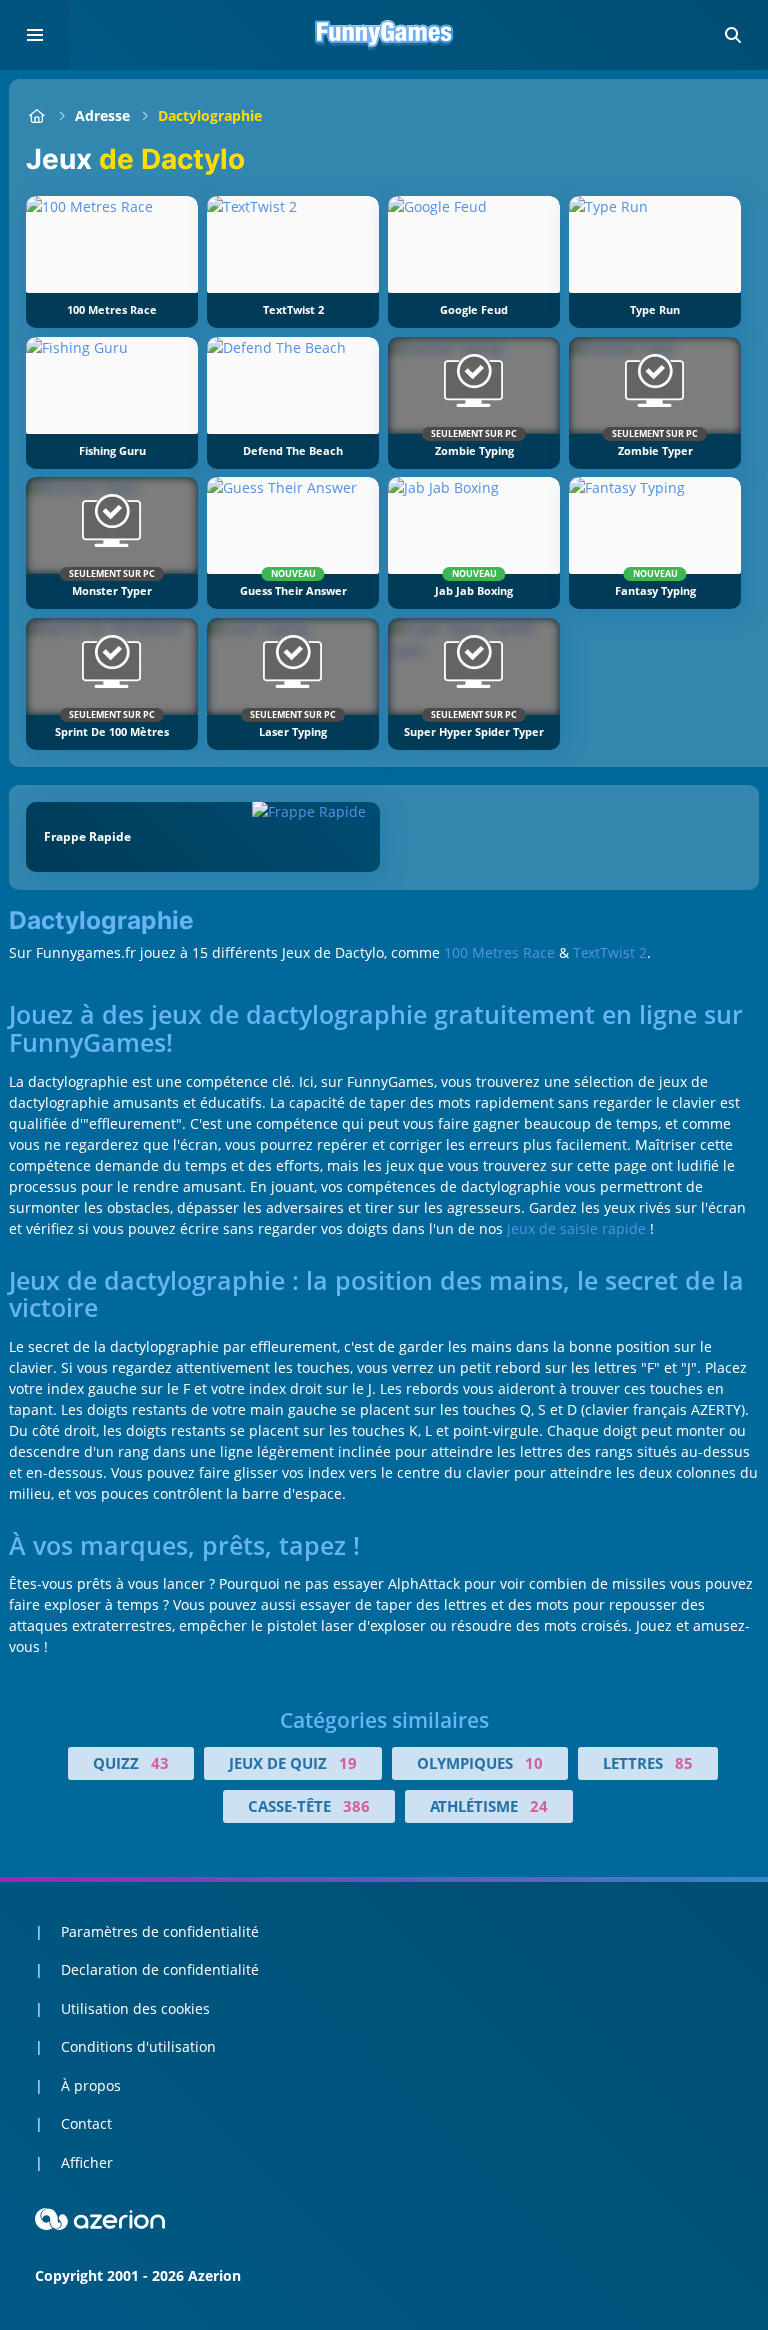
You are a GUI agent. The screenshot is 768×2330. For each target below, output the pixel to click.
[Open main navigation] (35, 35)
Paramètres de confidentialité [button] (160, 1931)
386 (356, 1806)
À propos (91, 2085)
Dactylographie (210, 115)
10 (534, 1763)
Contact (86, 2123)
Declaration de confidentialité (160, 1969)
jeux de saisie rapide (576, 1228)
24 (539, 1806)
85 (684, 1763)
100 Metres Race (499, 952)
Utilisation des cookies (135, 2008)
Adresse (102, 115)
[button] (733, 35)
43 (160, 1763)
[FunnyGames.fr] (36, 115)
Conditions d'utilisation (138, 2046)
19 (348, 1763)
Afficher (87, 2162)
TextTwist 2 (610, 952)
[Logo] (384, 35)
